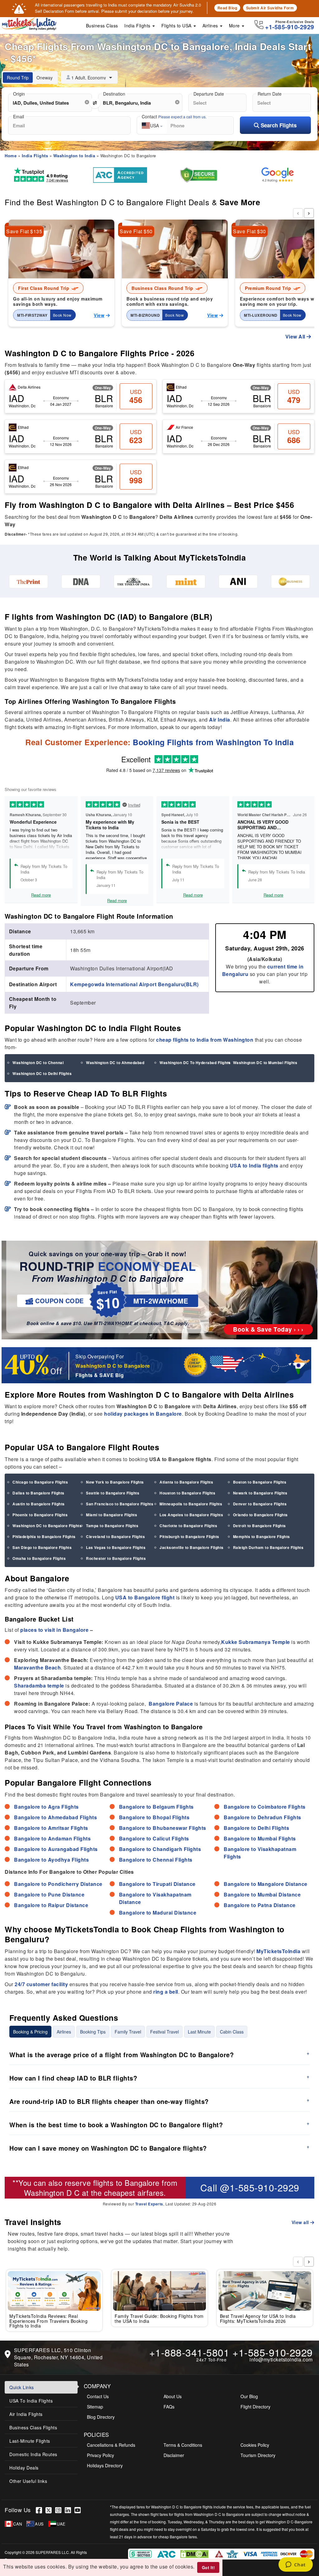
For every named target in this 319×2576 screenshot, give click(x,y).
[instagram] (60, 2510)
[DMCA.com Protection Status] (195, 2553)
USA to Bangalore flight (145, 1597)
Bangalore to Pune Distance (49, 1894)
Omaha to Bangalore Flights (39, 1558)
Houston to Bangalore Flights (187, 1493)
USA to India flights (254, 1165)
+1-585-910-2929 (273, 2352)
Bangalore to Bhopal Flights (154, 1817)
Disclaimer (174, 2455)
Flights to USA (177, 26)
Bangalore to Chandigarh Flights (160, 1849)
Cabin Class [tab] (232, 2032)
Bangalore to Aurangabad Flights (56, 1849)
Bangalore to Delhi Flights (256, 1828)
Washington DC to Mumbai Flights (265, 1063)
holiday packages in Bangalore (143, 1414)
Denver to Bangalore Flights (260, 1504)
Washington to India (74, 156)
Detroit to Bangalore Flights (259, 1526)
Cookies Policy (255, 2445)
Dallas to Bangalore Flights (38, 1493)
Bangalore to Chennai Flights (156, 1860)
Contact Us (98, 2396)
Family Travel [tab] (128, 2032)
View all (301, 2222)
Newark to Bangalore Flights (260, 1493)
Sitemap (95, 2407)
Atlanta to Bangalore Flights (186, 1482)
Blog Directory (101, 2417)
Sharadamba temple (39, 1686)
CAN (18, 2524)
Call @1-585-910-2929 (250, 2188)
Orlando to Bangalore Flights (260, 1515)
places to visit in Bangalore (54, 1630)
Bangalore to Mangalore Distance (266, 1884)
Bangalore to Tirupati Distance (157, 1884)
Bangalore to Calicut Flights (154, 1838)
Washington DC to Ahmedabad (115, 1063)
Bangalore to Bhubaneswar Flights (163, 1828)
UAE (61, 2524)
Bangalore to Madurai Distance (158, 1913)
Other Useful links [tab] (28, 2481)
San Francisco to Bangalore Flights (120, 1504)
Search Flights (278, 125)
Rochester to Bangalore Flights (116, 1558)
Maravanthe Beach (37, 1667)
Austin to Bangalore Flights (39, 1504)
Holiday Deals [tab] (24, 2468)
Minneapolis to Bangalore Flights (191, 1504)
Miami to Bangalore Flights (112, 1515)
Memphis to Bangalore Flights (262, 1537)
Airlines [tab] (64, 2032)
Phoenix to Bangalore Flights (40, 1515)
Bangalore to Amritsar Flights (51, 1828)
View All (296, 336)
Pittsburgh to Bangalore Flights (189, 1537)
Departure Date (209, 94)
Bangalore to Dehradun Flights (262, 1817)
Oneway (45, 78)
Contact (174, 116)
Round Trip (18, 78)
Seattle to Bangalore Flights (113, 1493)
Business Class (102, 26)
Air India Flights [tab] (26, 2414)
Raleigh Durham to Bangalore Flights (268, 1547)
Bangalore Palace (171, 1704)
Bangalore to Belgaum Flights (156, 1807)
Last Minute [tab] (199, 2032)
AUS (39, 2524)
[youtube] (79, 2510)
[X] (50, 2510)
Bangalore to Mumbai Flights (260, 1838)
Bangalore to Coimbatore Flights (265, 1807)
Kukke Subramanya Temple (256, 1642)
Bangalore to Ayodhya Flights (51, 1860)
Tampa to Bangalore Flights (112, 1526)
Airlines (211, 26)
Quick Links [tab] (22, 2387)
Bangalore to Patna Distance (260, 1905)
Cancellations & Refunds (111, 2445)
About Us (173, 2396)
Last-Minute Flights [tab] (30, 2441)
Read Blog (227, 8)
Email (19, 116)
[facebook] (41, 2510)
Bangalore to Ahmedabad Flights (55, 1817)
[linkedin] (70, 2510)
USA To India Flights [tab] (31, 2401)
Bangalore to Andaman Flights (52, 1838)
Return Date (270, 94)
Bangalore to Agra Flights (46, 1807)
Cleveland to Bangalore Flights (115, 1537)
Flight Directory (255, 2407)
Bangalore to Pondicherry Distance (58, 1884)
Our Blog (249, 2396)
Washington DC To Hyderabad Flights (195, 1063)
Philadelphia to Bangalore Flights (44, 1537)
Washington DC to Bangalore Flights (47, 1526)
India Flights (138, 26)
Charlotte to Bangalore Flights (188, 1526)
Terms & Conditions (183, 2445)
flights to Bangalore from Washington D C (101, 2187)
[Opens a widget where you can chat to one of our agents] (295, 2565)
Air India (220, 720)
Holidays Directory (105, 2465)
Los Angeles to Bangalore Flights (191, 1515)
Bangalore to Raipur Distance (51, 1905)
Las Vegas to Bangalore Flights (116, 1547)
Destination (114, 94)
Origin (19, 94)
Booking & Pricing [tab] (30, 2032)
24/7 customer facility (41, 1984)
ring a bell (166, 1992)
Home (11, 156)
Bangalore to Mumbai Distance (262, 1894)
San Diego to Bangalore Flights (42, 1547)
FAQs (169, 2407)
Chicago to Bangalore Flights (40, 1482)
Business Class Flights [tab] (33, 2427)
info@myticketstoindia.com (281, 2359)
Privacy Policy (100, 2455)
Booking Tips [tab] (93, 2032)
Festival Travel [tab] (164, 2032)
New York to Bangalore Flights (115, 1482)
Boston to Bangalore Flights (260, 1482)
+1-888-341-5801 (189, 2352)
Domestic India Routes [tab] (33, 2454)
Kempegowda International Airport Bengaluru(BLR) (134, 984)
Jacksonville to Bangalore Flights (192, 1547)
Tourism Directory (258, 2455)
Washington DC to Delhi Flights (42, 1073)
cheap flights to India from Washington (205, 1040)
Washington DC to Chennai (38, 1063)
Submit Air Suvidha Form (270, 8)
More (235, 26)
